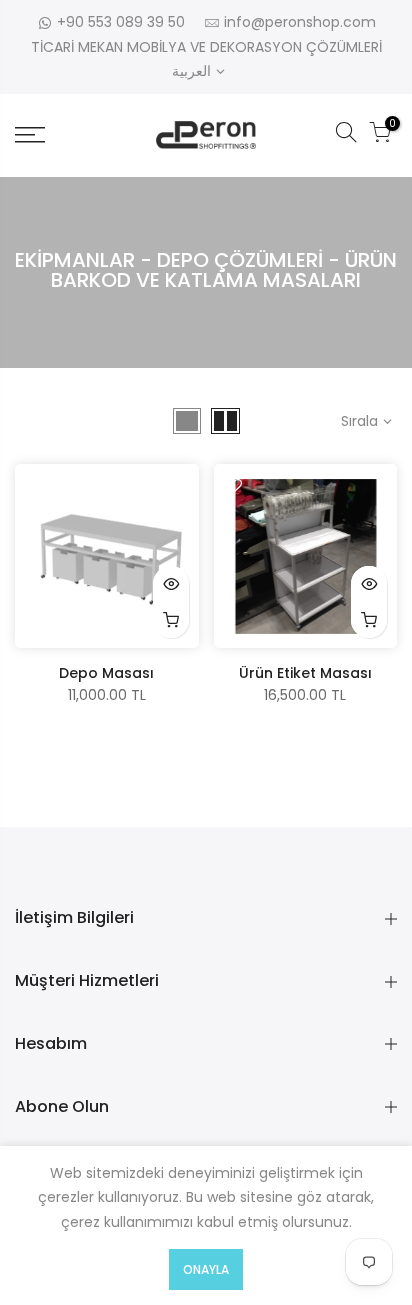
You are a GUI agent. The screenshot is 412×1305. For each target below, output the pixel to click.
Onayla (206, 1269)
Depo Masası (106, 673)
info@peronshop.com (300, 22)
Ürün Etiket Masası (305, 673)
